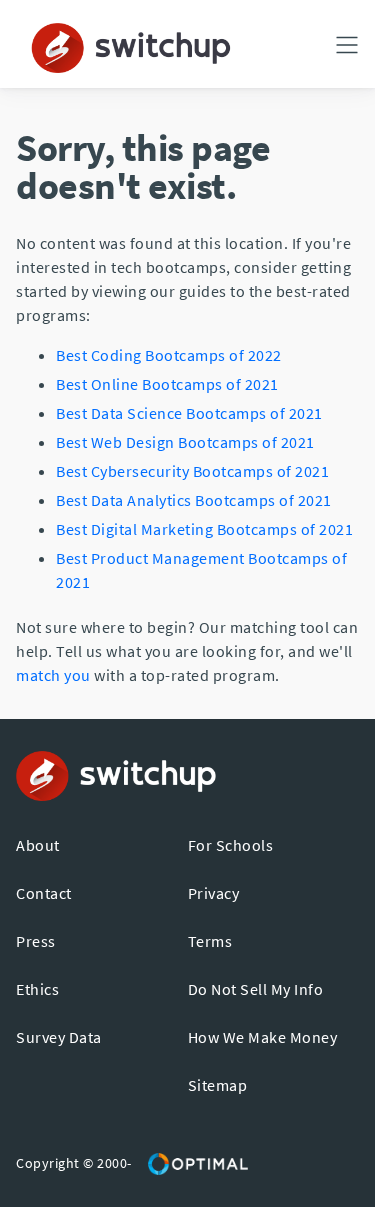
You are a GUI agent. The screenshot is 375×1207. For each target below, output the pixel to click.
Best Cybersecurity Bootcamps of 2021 (192, 471)
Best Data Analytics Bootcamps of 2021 (194, 500)
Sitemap (218, 1085)
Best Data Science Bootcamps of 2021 (189, 413)
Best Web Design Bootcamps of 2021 (185, 442)
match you (53, 675)
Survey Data (59, 1037)
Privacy (214, 893)
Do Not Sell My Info (256, 989)
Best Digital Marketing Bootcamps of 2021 (204, 529)
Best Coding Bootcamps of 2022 (169, 355)
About (38, 845)
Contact (44, 893)
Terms (210, 941)
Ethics (37, 989)
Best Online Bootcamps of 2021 (167, 384)
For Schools (231, 845)
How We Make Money (263, 1037)
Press (36, 941)
